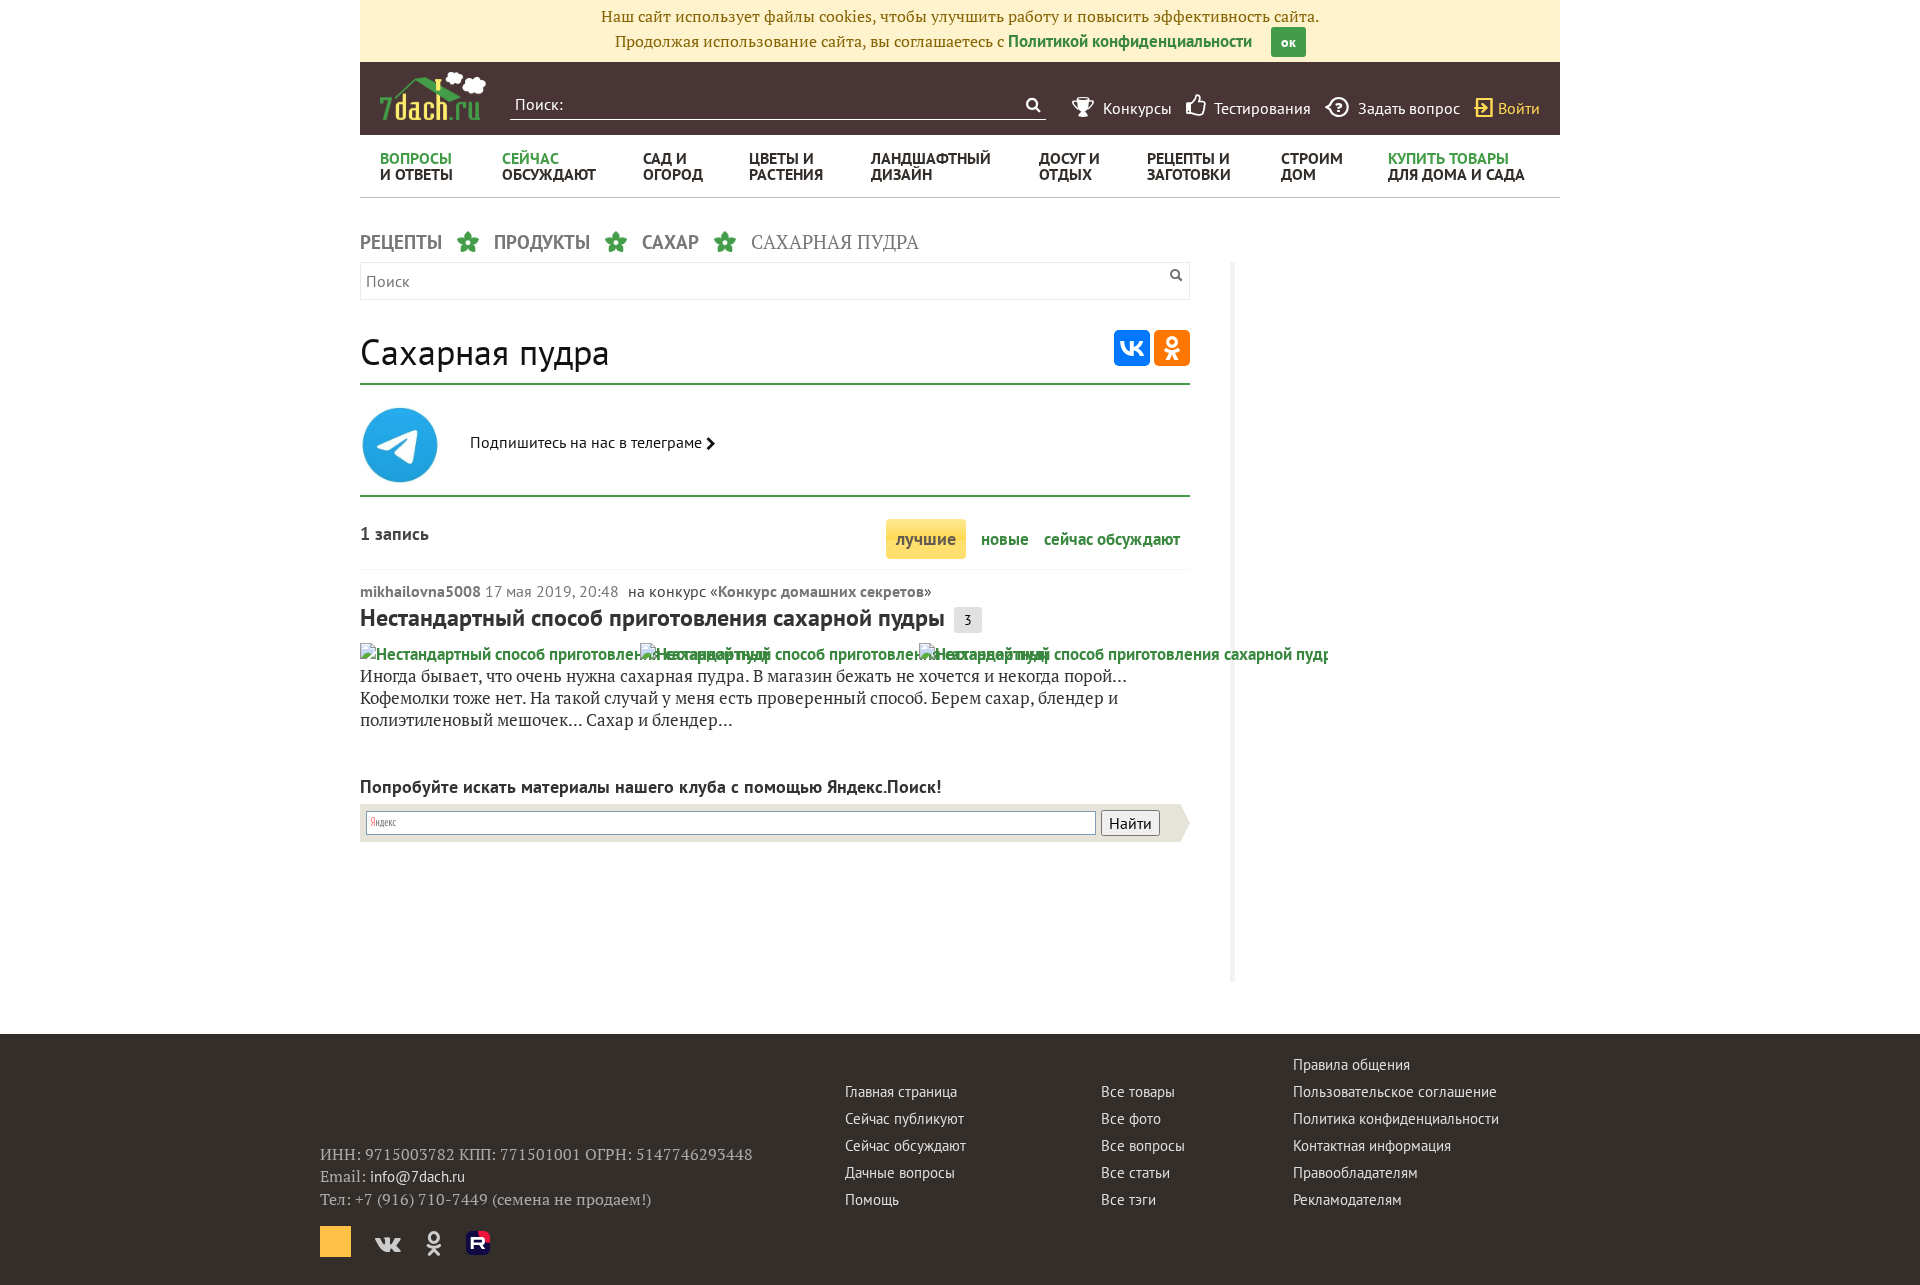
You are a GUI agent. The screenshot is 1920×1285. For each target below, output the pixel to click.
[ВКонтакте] (1132, 348)
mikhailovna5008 (420, 591)
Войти (1519, 108)
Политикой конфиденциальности (1130, 41)
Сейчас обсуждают (905, 1145)
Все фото (1131, 1118)
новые (1005, 539)
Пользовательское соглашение (1395, 1091)
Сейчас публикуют (904, 1118)
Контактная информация (1372, 1145)
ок (1288, 42)
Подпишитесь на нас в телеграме (588, 442)
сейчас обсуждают (1112, 539)
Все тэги (1128, 1199)
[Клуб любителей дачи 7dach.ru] (433, 96)
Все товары (1138, 1091)
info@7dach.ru (417, 1176)
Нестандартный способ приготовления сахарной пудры (652, 617)
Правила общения (1351, 1064)
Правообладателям (1355, 1172)
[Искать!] (1032, 104)
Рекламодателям (1347, 1199)
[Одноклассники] (1172, 348)
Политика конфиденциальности (1396, 1118)
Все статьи (1135, 1172)
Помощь (872, 1199)
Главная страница (901, 1091)
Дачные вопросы (900, 1172)
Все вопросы (1143, 1145)
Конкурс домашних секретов (821, 591)
